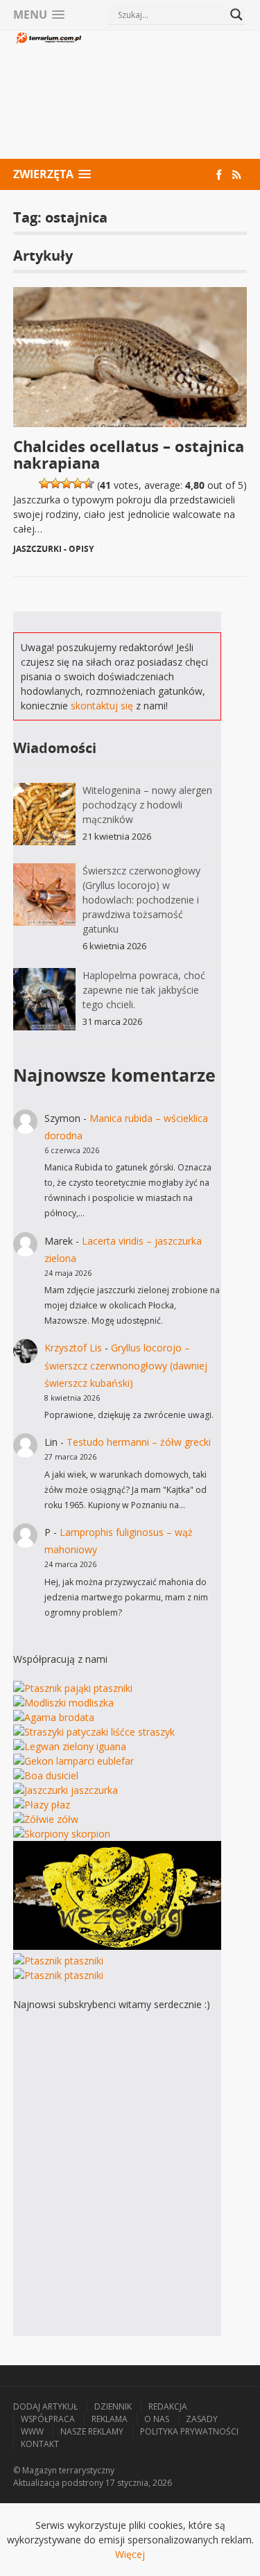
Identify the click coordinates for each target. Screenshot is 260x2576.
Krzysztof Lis (73, 1348)
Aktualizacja (36, 2483)
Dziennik (113, 2406)
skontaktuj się (102, 706)
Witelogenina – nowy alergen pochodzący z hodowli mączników (147, 805)
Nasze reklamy (92, 2431)
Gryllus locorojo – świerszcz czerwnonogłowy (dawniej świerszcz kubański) (126, 1365)
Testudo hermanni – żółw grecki (139, 1442)
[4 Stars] (78, 483)
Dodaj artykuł (45, 2406)
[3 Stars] (67, 483)
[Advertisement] (165, 96)
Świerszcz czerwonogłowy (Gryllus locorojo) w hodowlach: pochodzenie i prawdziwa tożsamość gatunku (141, 900)
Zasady (202, 2419)
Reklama (110, 2419)
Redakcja (168, 2406)
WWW (32, 2431)
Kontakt (40, 2444)
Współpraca (48, 2419)
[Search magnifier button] (236, 15)
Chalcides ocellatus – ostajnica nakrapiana (129, 454)
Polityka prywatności (189, 2431)
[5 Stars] (89, 483)
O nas (157, 2419)
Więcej (130, 2554)
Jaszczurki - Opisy (53, 549)
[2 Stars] (55, 483)
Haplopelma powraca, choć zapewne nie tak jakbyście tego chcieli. (144, 990)
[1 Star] (44, 483)
